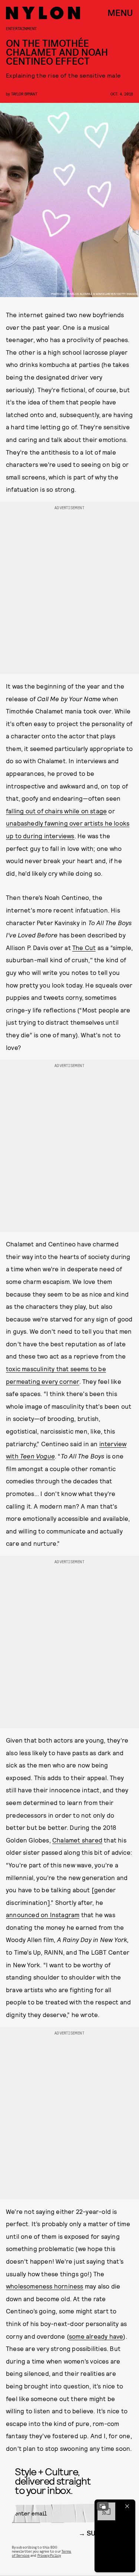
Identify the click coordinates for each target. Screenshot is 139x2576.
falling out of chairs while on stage (56, 811)
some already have (96, 2336)
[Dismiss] (127, 2506)
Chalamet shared (77, 1840)
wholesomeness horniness (45, 2286)
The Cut (84, 947)
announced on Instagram (43, 1915)
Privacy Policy (49, 2555)
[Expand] (103, 2506)
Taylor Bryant (24, 94)
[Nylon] (43, 13)
